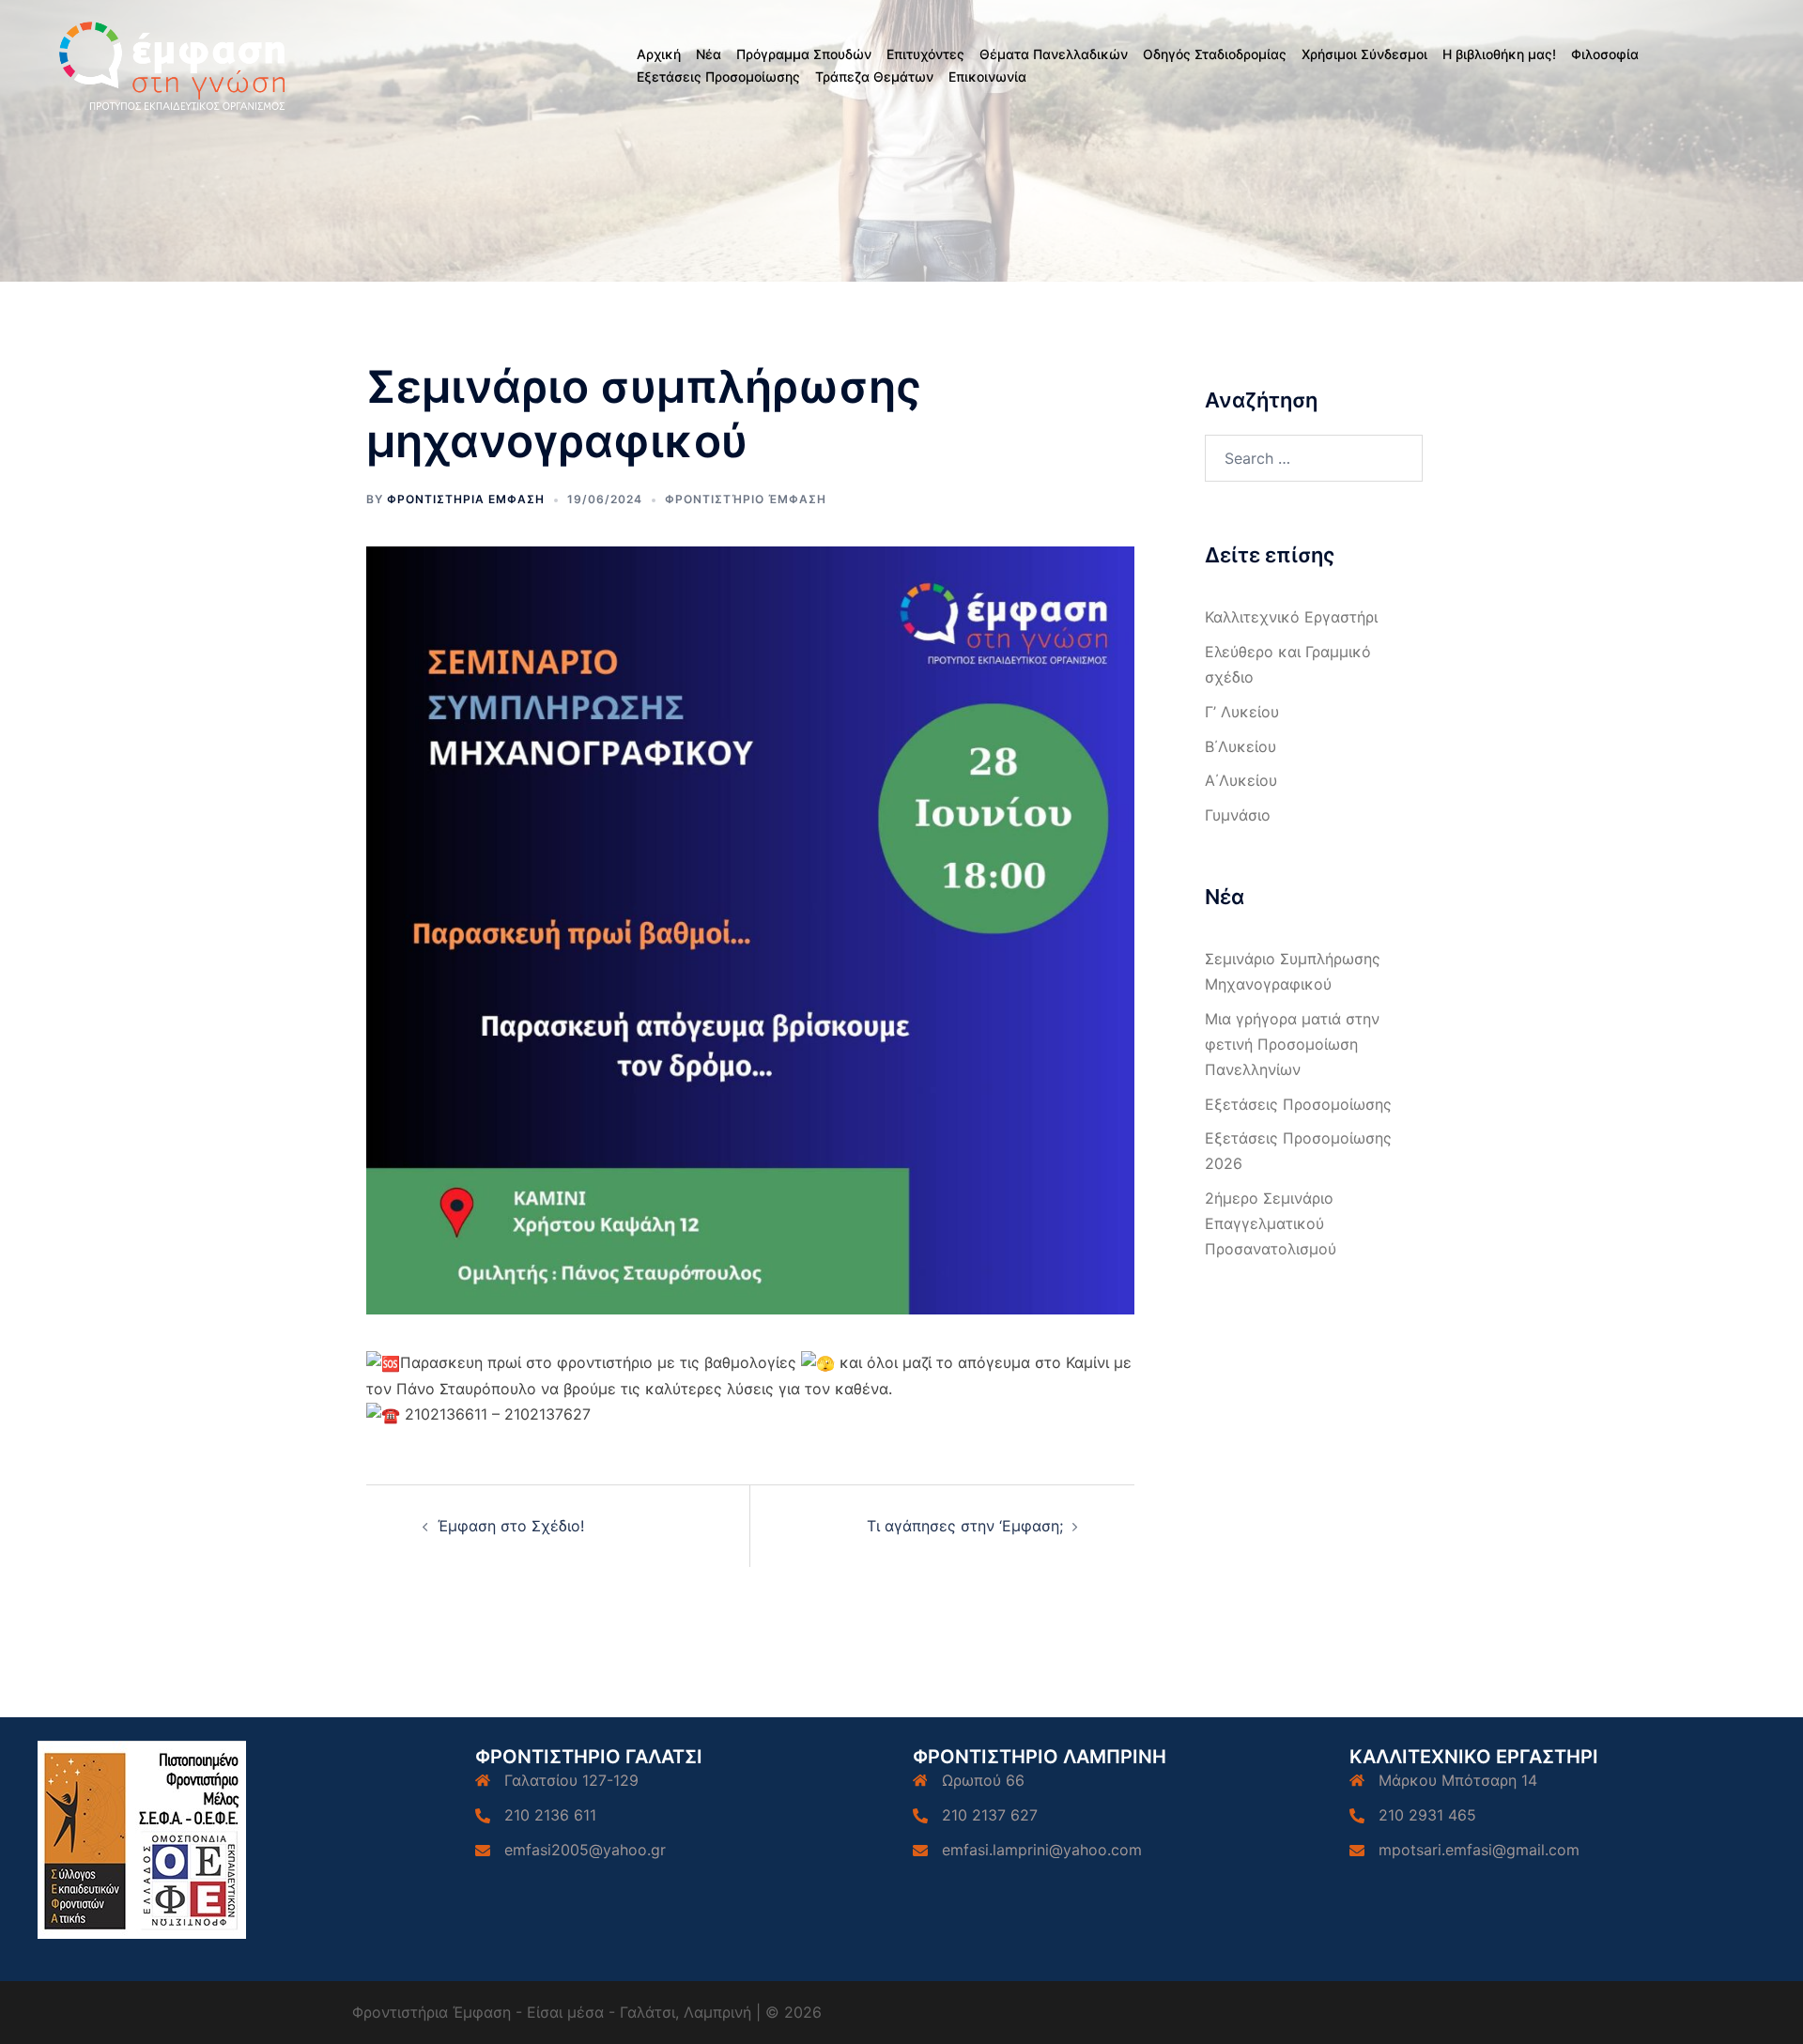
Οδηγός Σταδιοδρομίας (1215, 54)
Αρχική (659, 54)
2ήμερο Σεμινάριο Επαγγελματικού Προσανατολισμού (1271, 1223)
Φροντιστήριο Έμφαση (746, 499)
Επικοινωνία (987, 77)
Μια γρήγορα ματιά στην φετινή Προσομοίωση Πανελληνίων (1292, 1044)
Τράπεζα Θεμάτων (874, 77)
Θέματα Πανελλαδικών (1054, 54)
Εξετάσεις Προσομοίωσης (718, 77)
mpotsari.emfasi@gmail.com (1479, 1850)
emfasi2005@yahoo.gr (585, 1850)
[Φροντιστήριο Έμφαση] (175, 64)
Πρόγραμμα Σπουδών (804, 54)
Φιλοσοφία (1605, 54)
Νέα (709, 54)
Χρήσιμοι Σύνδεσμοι (1364, 54)
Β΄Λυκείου (1241, 746)
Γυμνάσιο (1238, 815)
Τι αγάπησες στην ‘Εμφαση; (965, 1526)
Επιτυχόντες (925, 54)
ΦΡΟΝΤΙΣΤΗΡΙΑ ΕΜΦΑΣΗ (466, 499)
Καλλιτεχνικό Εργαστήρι (1291, 617)
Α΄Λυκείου (1241, 780)
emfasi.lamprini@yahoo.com (1042, 1850)
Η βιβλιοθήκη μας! (1499, 54)
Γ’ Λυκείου (1242, 712)
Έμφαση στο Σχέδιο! (511, 1526)
